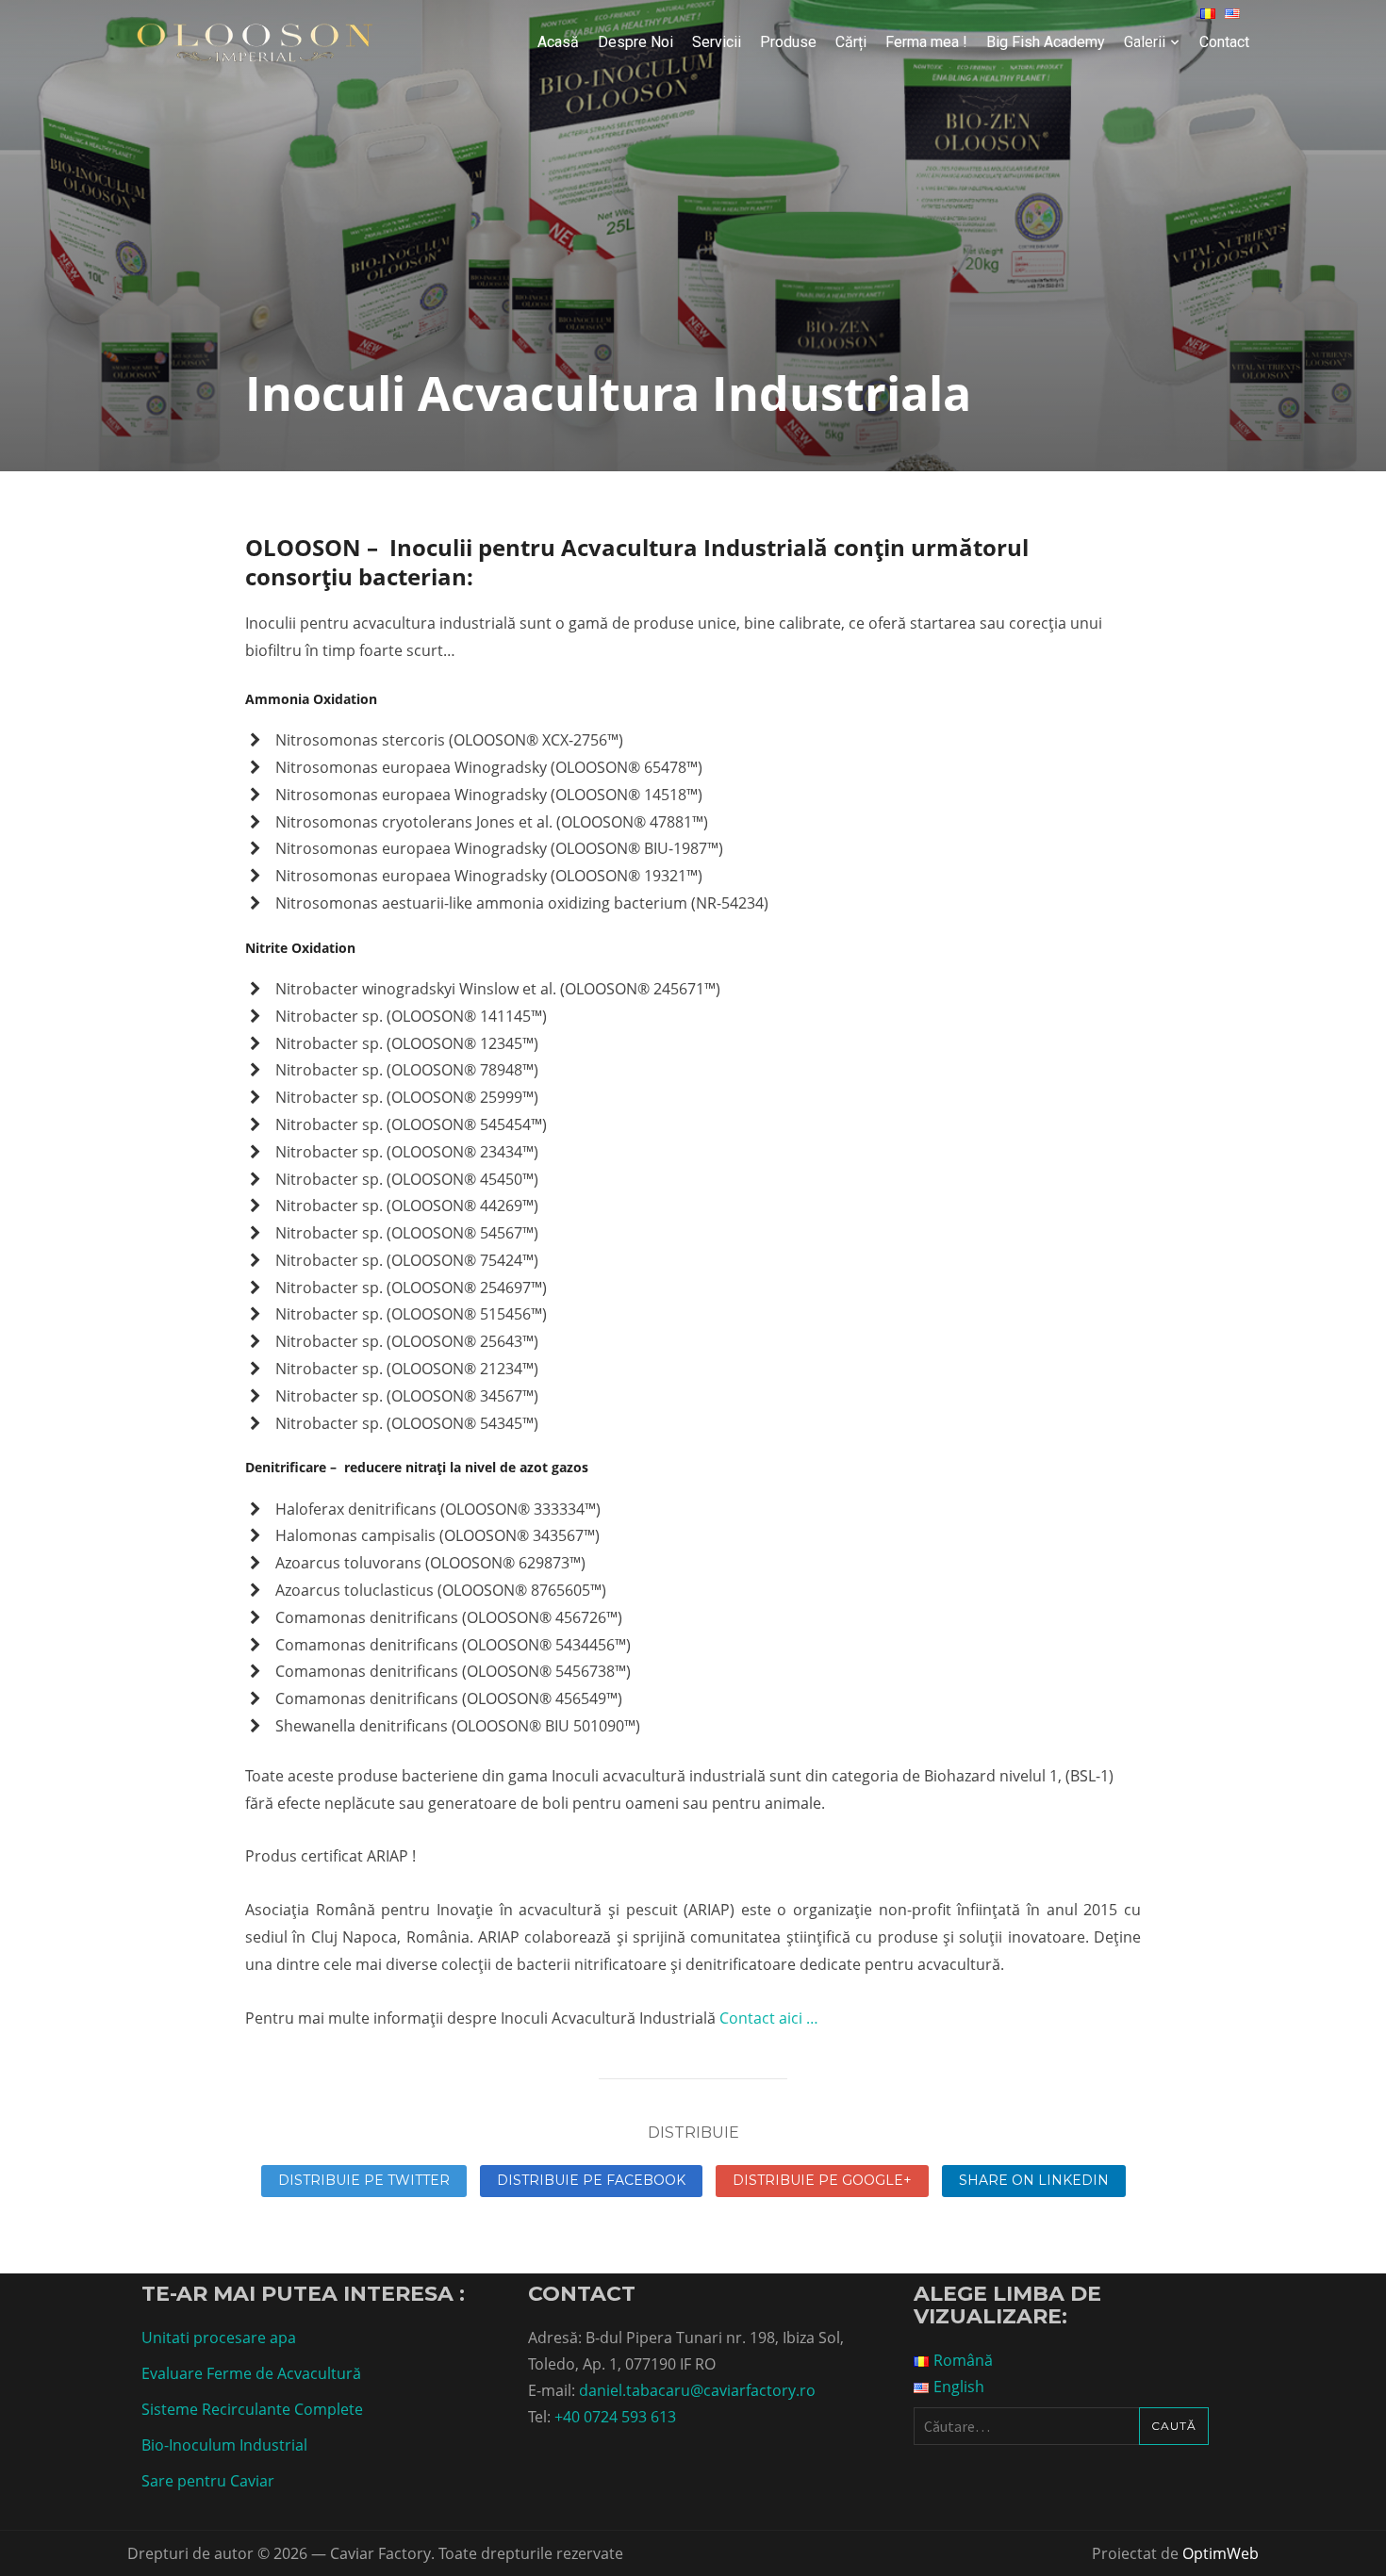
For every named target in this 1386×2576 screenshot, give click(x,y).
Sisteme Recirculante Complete (252, 2409)
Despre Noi (635, 42)
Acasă (558, 42)
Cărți (851, 42)
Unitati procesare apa (219, 2338)
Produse (788, 42)
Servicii (717, 42)
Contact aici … (769, 2018)
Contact (1224, 42)
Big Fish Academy (1046, 42)
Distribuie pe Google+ (822, 2180)
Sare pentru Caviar (208, 2481)
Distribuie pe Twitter (364, 2180)
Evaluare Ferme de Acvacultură (251, 2373)
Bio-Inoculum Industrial (224, 2445)
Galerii (1145, 42)
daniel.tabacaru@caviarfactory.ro (697, 2390)
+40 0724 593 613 (615, 2417)
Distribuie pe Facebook (591, 2180)
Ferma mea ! (926, 42)
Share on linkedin (1034, 2180)
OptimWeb (1221, 2553)
